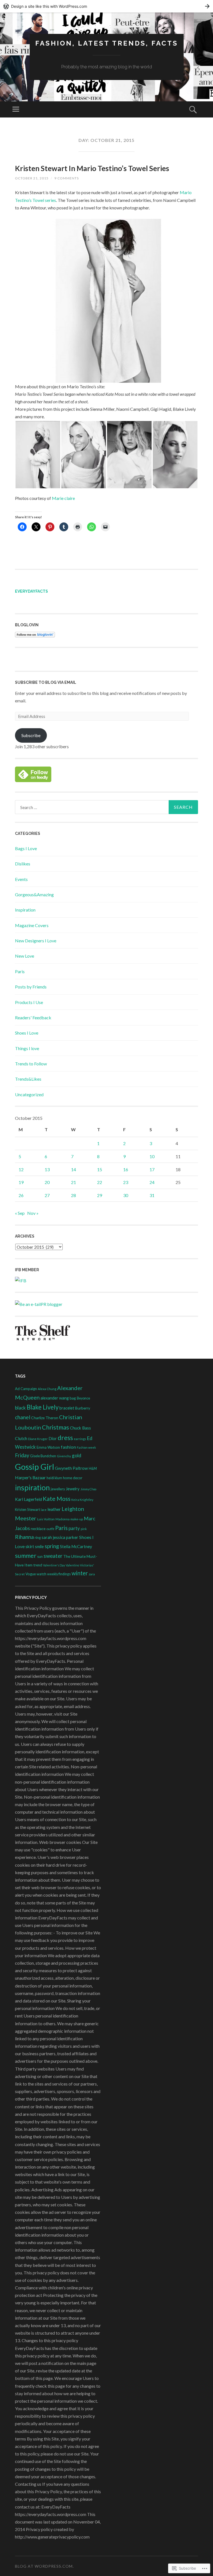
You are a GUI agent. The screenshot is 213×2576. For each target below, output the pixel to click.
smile (39, 1547)
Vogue (31, 1574)
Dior (53, 1439)
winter (80, 1573)
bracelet (67, 1408)
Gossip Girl (35, 1467)
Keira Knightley (82, 1500)
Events (21, 879)
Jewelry (73, 1489)
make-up (77, 1519)
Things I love (27, 1048)
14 (73, 1169)
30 (126, 1195)
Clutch (21, 1438)
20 (47, 1182)
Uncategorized (29, 1094)
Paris (20, 971)
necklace (38, 1529)
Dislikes (23, 864)
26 (21, 1195)
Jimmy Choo (88, 1489)
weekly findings (59, 1574)
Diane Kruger (38, 1439)
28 (73, 1195)
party (74, 1528)
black (20, 1408)
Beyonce (83, 1398)
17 (152, 1169)
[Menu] (16, 109)
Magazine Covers (32, 925)
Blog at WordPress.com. (44, 2566)
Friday (22, 1455)
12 (21, 1169)
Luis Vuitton (46, 1519)
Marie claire (63, 498)
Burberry (83, 1408)
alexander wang (55, 1398)
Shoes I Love (27, 1033)
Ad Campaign (26, 1389)
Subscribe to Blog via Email (46, 682)
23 (126, 1182)
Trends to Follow (31, 1064)
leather (54, 1509)
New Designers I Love (36, 941)
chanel (23, 1417)
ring (38, 1538)
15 (100, 1169)
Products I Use (29, 1002)
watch (41, 1574)
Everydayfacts (31, 591)
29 (100, 1195)
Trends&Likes (28, 1079)
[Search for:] (106, 807)
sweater (53, 1556)
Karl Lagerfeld (28, 1499)
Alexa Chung (47, 1389)
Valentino (72, 1565)
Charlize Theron (45, 1418)
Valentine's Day (54, 1565)
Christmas (55, 1427)
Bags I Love (26, 848)
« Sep (20, 1213)
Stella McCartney (76, 1546)
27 (47, 1195)
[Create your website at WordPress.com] (106, 6)
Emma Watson (48, 1447)
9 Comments (67, 178)
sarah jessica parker (60, 1537)
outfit (50, 1529)
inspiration (32, 1488)
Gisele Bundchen (43, 1456)
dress (65, 1438)
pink (84, 1529)
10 (152, 1156)
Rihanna (24, 1537)
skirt (30, 1546)
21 (73, 1182)
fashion (68, 1447)
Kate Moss (57, 1499)
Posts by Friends (31, 987)
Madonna (63, 1519)
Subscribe (31, 735)
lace (44, 1510)
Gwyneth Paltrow (71, 1468)
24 (152, 1182)
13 (47, 1169)
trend (38, 1565)
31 (152, 1195)
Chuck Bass (80, 1428)
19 (21, 1182)
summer (26, 1556)
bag (73, 1398)
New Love (25, 956)
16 (126, 1169)
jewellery (58, 1489)
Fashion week (86, 1447)
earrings (80, 1439)
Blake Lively (43, 1407)
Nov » (33, 1213)
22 (100, 1182)
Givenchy (64, 1456)
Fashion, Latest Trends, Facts (107, 43)
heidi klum (54, 1478)
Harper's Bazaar (30, 1477)
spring (52, 1546)
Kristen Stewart (27, 1509)
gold (77, 1455)
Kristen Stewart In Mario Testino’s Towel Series (92, 168)
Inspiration (25, 910)
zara (92, 1574)
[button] (38, 455)
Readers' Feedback (33, 1017)
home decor (73, 1478)
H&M (93, 1469)
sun (40, 1557)
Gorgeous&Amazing (34, 894)
